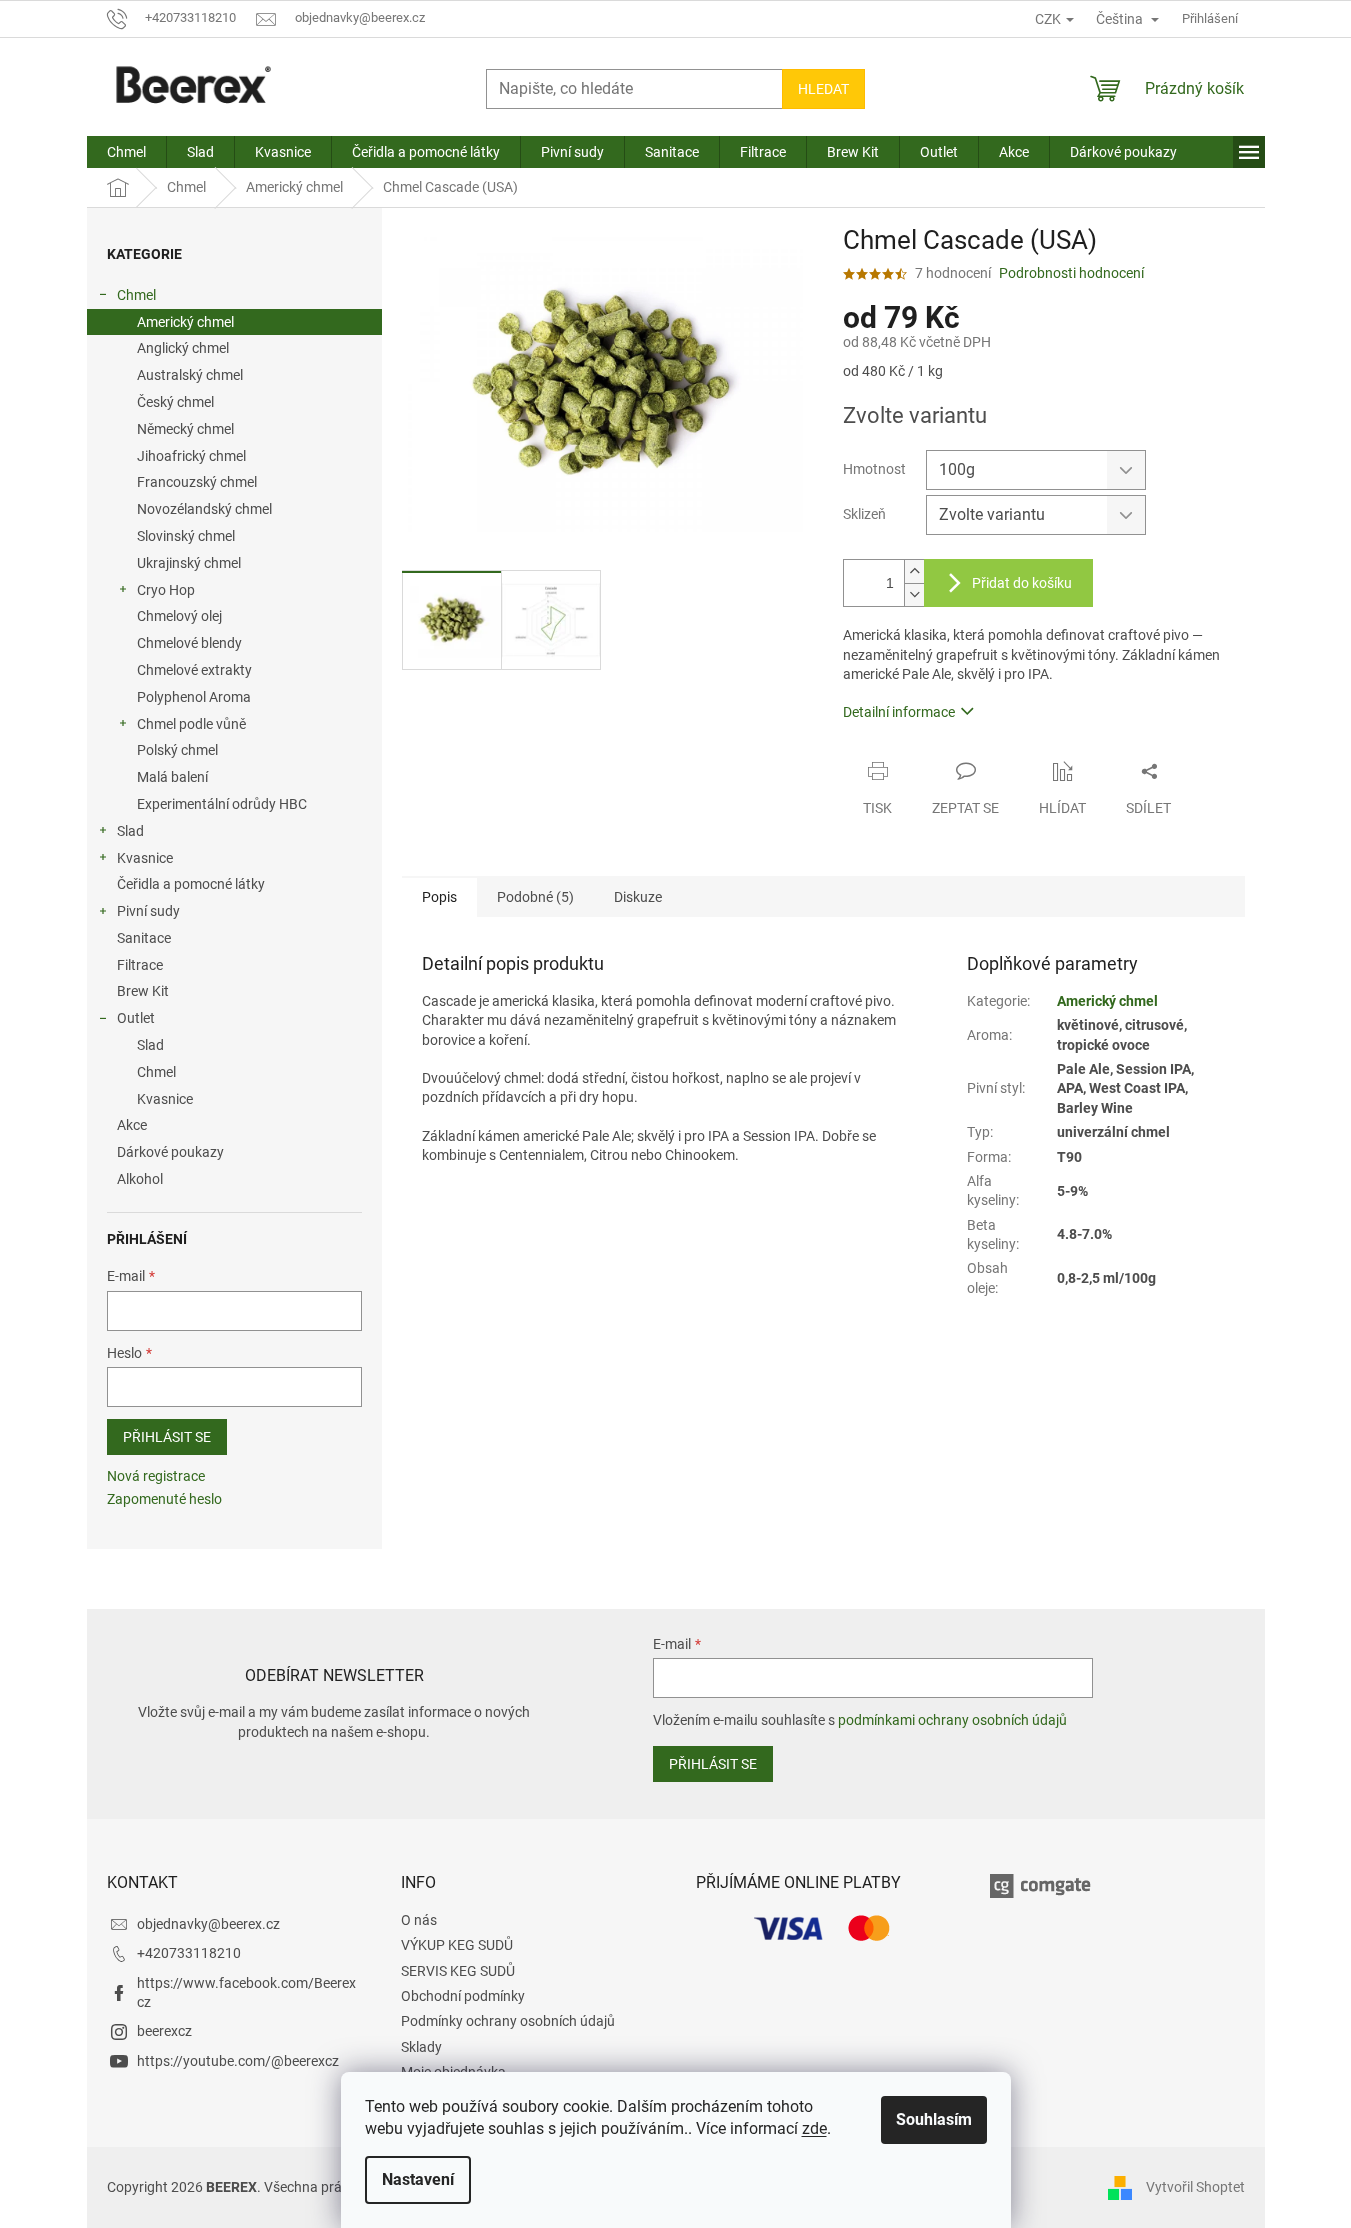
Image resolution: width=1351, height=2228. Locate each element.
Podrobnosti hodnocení (1071, 273)
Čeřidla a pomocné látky (191, 884)
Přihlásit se (167, 1437)
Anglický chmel (183, 348)
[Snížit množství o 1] (914, 594)
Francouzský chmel (197, 482)
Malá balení (172, 777)
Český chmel (175, 402)
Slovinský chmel (186, 536)
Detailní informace (899, 712)
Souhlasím (934, 2119)
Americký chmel (185, 322)
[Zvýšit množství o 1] (914, 571)
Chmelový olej (179, 616)
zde (814, 2128)
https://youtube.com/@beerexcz (238, 2061)
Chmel (136, 295)
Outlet (136, 1018)
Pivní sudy (148, 911)
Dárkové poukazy (170, 1152)
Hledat (823, 89)
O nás (419, 1920)
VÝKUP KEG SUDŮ (457, 1945)
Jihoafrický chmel (191, 456)
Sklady (421, 2047)
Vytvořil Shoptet (1195, 2187)
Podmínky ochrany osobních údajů (508, 2021)
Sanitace (144, 938)
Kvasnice (145, 858)
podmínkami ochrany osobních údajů (952, 1720)
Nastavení (418, 2179)
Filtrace (140, 965)
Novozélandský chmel (204, 509)
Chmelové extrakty (194, 670)
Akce (132, 1125)
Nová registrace (156, 1476)
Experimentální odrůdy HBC (222, 804)
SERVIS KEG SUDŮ (458, 1971)
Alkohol (140, 1179)
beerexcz (164, 2031)
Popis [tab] (439, 897)
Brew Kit (143, 991)
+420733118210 (189, 1953)
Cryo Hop (166, 590)
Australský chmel (190, 375)
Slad (130, 831)
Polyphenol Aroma (194, 697)
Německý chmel (185, 429)
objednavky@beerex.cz (208, 1924)
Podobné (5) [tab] (535, 897)
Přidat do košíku (1022, 583)
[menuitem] (126, 152)
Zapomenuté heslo (164, 1499)
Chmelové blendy (189, 643)
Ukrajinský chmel (189, 563)
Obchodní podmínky (463, 1996)
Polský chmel (177, 750)
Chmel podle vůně (191, 724)
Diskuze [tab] (638, 897)
